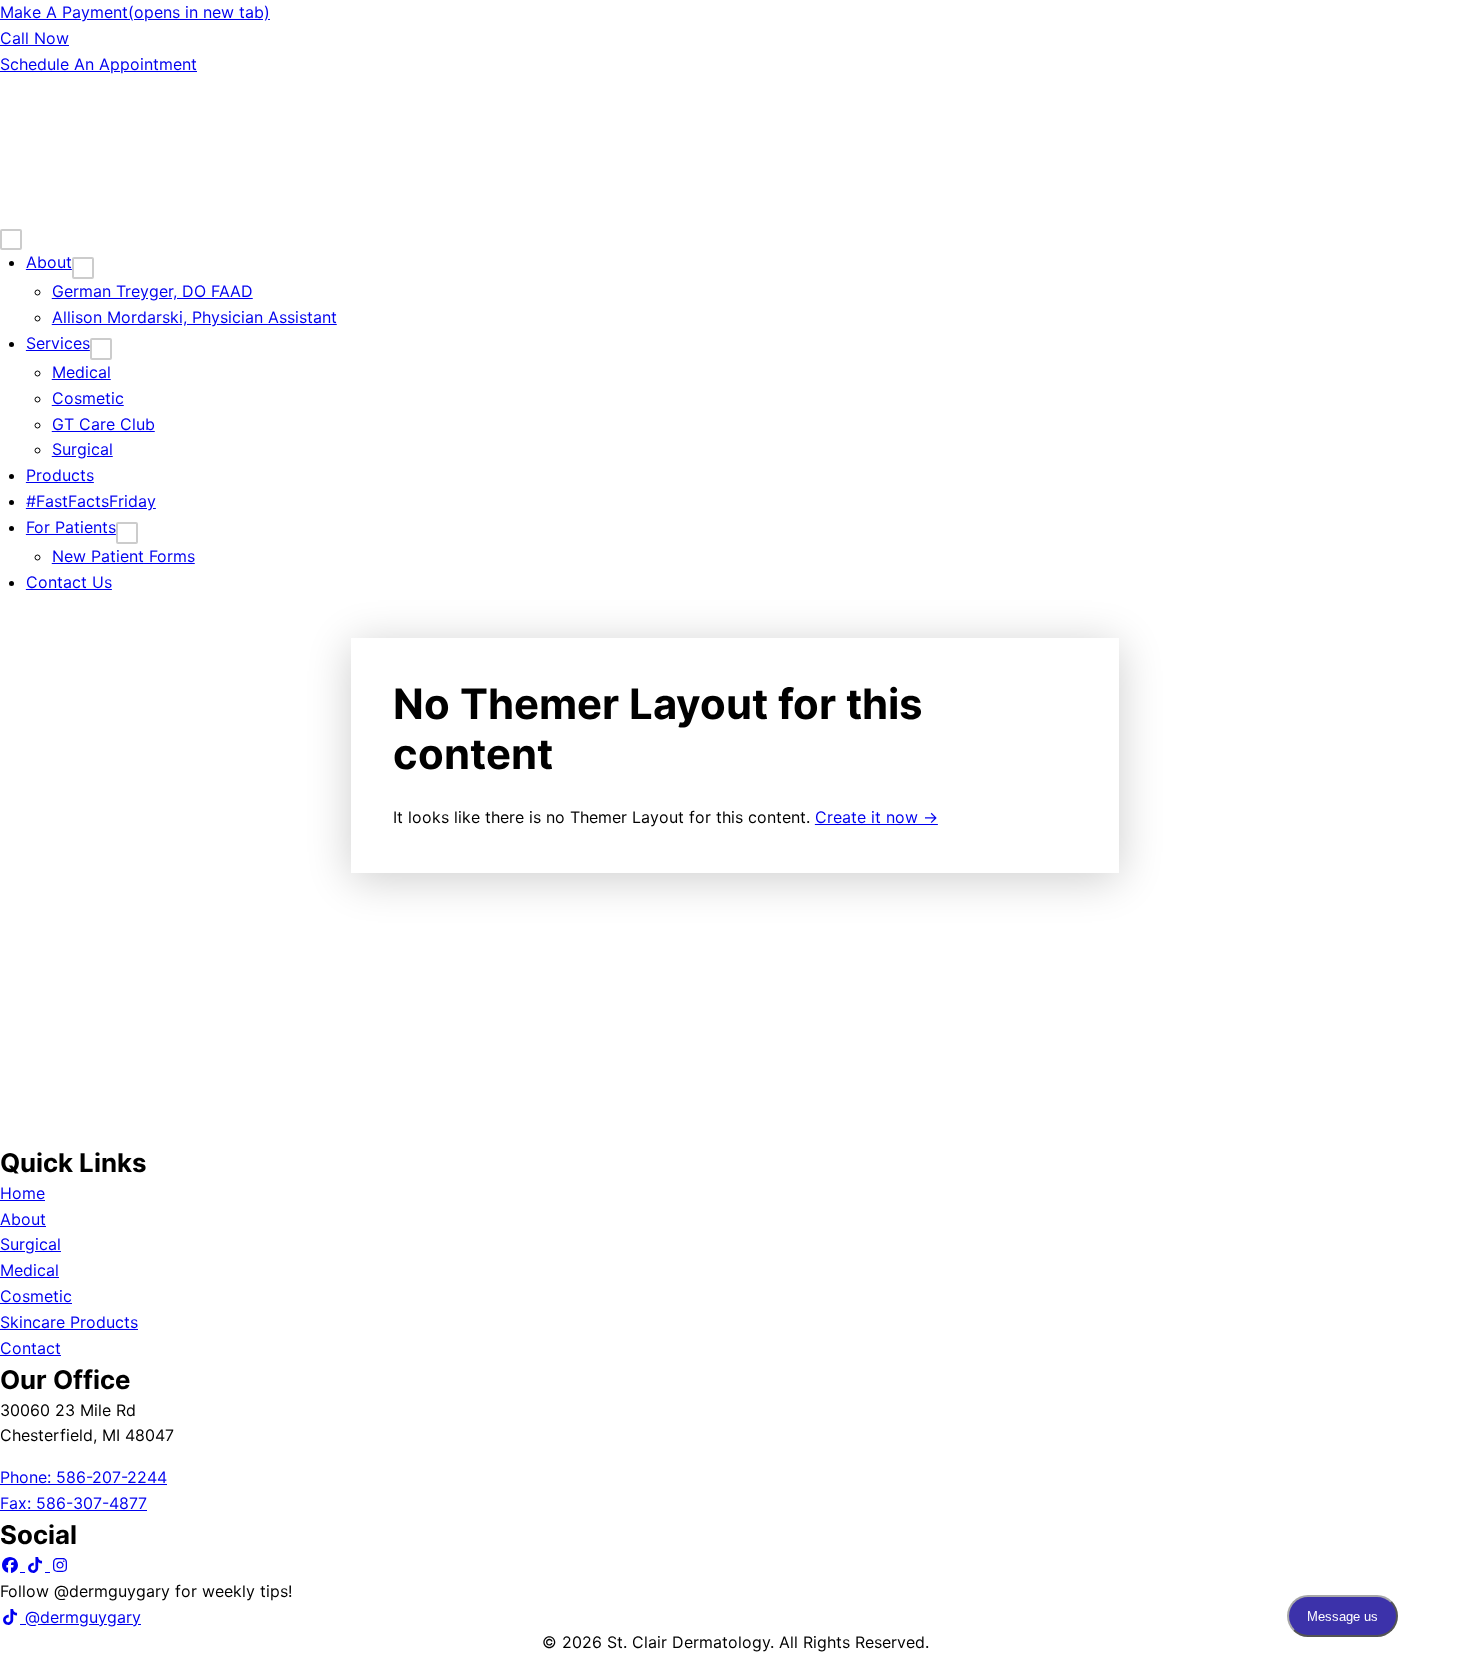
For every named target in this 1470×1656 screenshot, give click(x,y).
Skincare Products (69, 1322)
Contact (30, 1348)
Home (22, 1193)
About (23, 1219)
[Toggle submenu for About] (83, 268)
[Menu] (11, 240)
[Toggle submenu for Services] (101, 349)
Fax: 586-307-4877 (73, 1503)
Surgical (30, 1244)
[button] (12, 1565)
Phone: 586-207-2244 (83, 1477)
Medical (29, 1270)
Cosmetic (36, 1296)
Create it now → (876, 817)
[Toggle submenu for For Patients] (127, 533)
